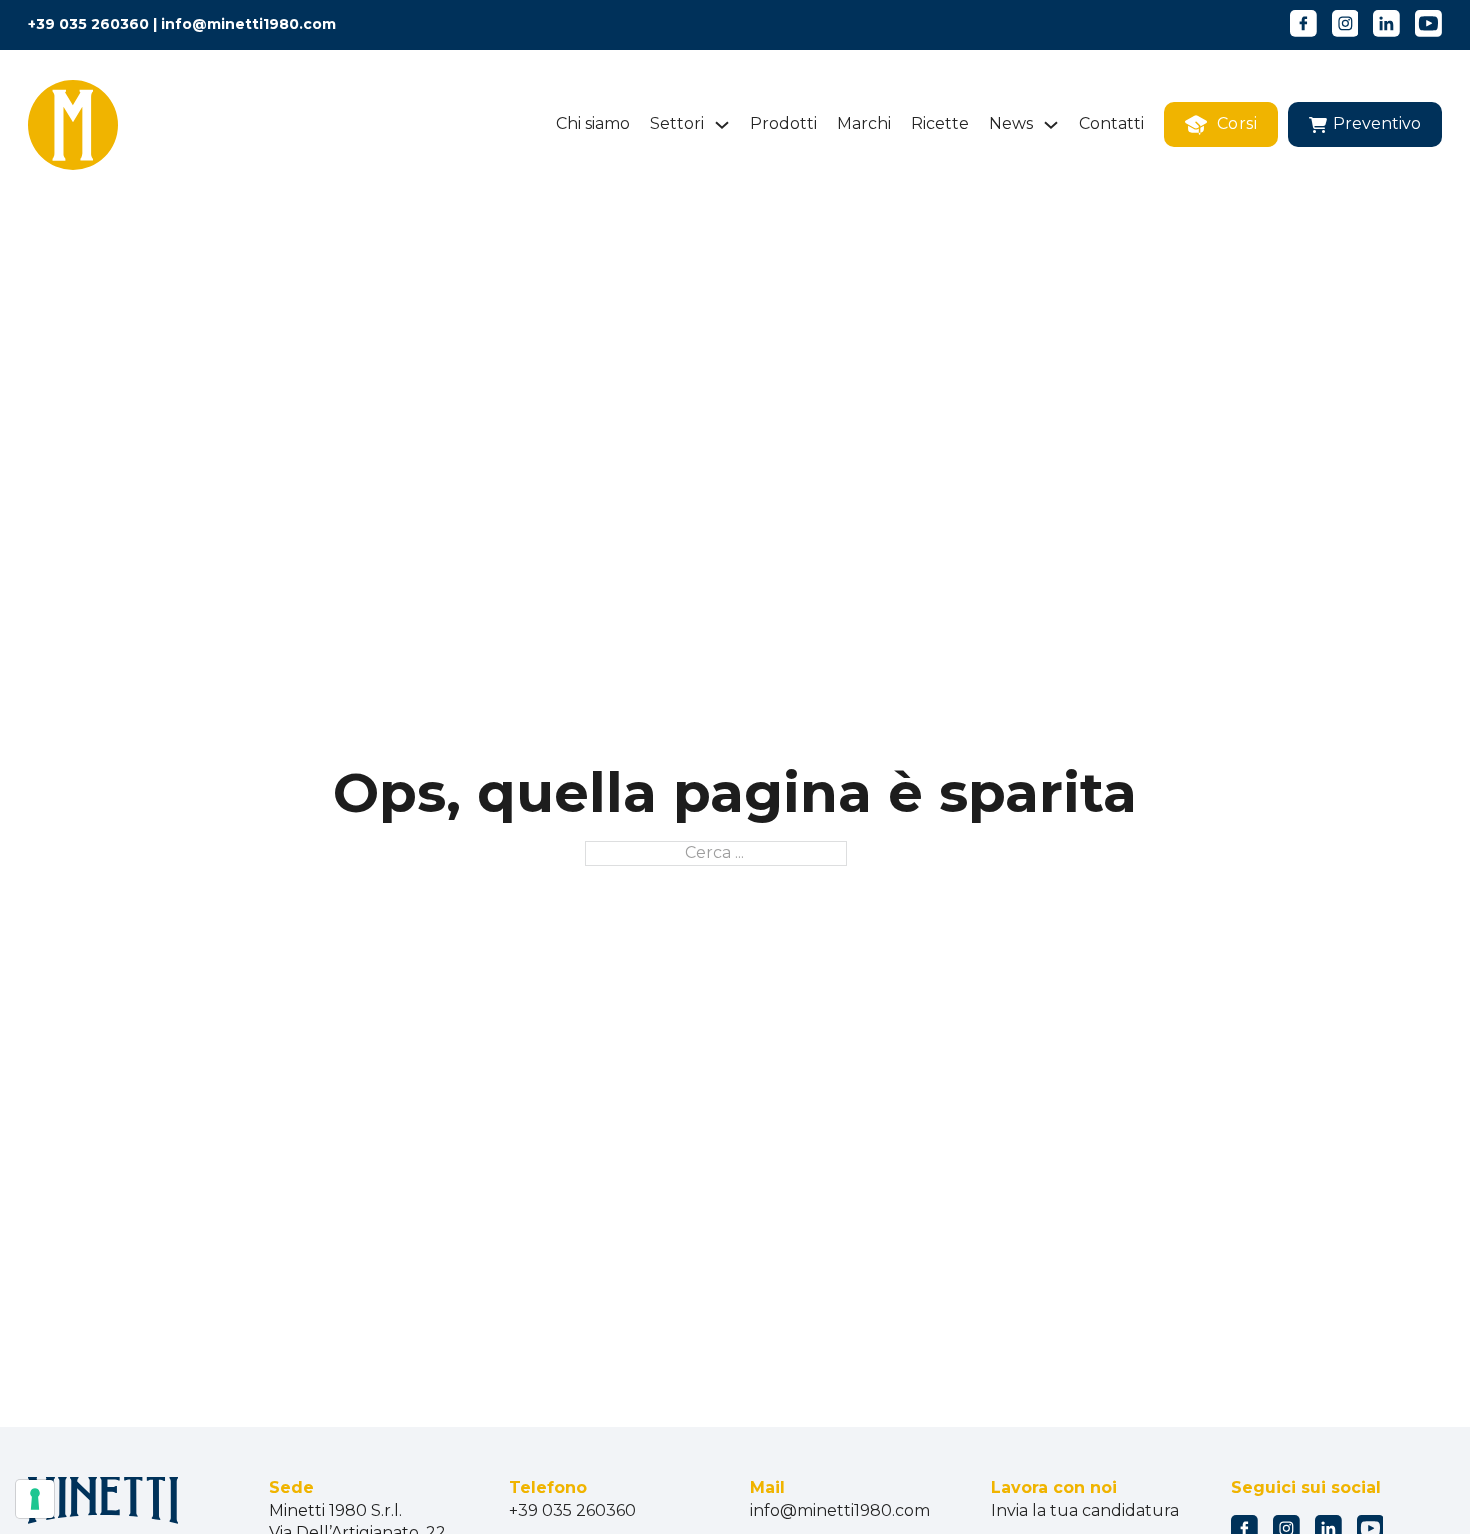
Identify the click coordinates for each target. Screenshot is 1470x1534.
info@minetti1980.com (248, 24)
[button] (1365, 124)
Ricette (940, 123)
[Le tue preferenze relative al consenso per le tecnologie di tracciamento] (35, 1499)
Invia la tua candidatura (1085, 1510)
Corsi (1237, 123)
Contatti (1111, 123)
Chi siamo (593, 123)
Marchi (864, 123)
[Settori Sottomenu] (722, 125)
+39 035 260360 (88, 24)
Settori (677, 123)
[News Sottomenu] (1051, 125)
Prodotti (783, 123)
